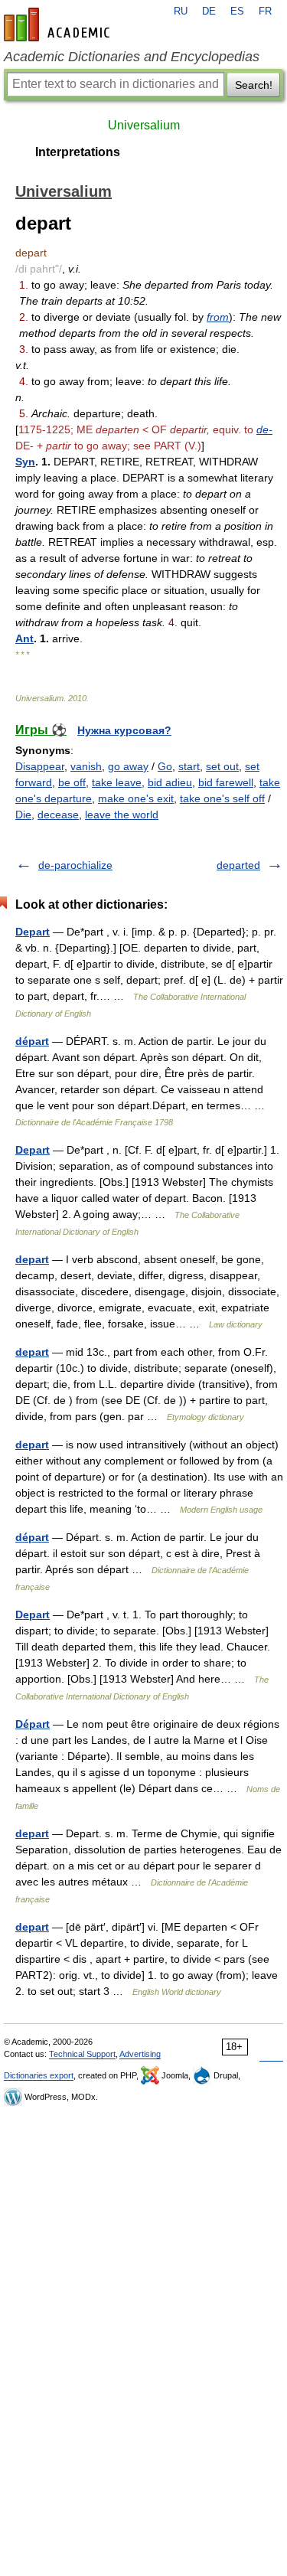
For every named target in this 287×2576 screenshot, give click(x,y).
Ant (24, 638)
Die (23, 815)
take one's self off (222, 798)
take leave (117, 782)
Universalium (144, 125)
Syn (25, 462)
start (189, 766)
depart (32, 1259)
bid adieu (170, 782)
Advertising (140, 2054)
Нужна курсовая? (124, 730)
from (218, 317)
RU (181, 11)
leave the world (122, 815)
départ (32, 1041)
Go (165, 766)
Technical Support (82, 2054)
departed (238, 865)
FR (265, 11)
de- (264, 429)
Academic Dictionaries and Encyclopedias (132, 57)
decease (58, 815)
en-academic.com (59, 24)
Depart (33, 932)
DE (209, 11)
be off (72, 782)
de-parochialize (75, 865)
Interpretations (78, 152)
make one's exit (136, 798)
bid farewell (226, 782)
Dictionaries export (39, 2075)
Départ (33, 1724)
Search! (254, 85)
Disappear (40, 766)
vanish (86, 766)
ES (237, 11)
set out (222, 766)
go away (128, 766)
